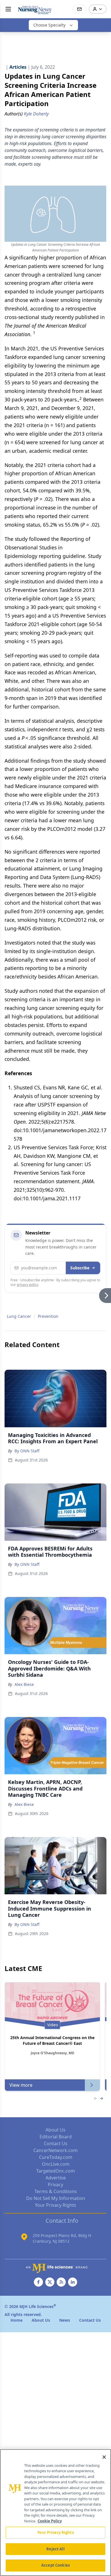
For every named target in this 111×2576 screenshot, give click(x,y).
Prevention (48, 1316)
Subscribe (80, 1268)
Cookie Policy (50, 2521)
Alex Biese (24, 1684)
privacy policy (27, 1285)
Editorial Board (56, 2137)
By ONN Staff (27, 1451)
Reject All (55, 2549)
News (65, 2320)
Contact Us (56, 2143)
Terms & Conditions (56, 2191)
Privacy (55, 2185)
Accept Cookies (55, 2565)
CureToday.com (56, 2157)
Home (17, 2320)
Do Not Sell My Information (56, 2198)
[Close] (104, 2457)
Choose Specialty (49, 25)
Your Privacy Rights (56, 2205)
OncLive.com (56, 2164)
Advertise (56, 2178)
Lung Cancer (19, 1316)
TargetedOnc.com (55, 2171)
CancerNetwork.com (55, 2150)
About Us (55, 2130)
